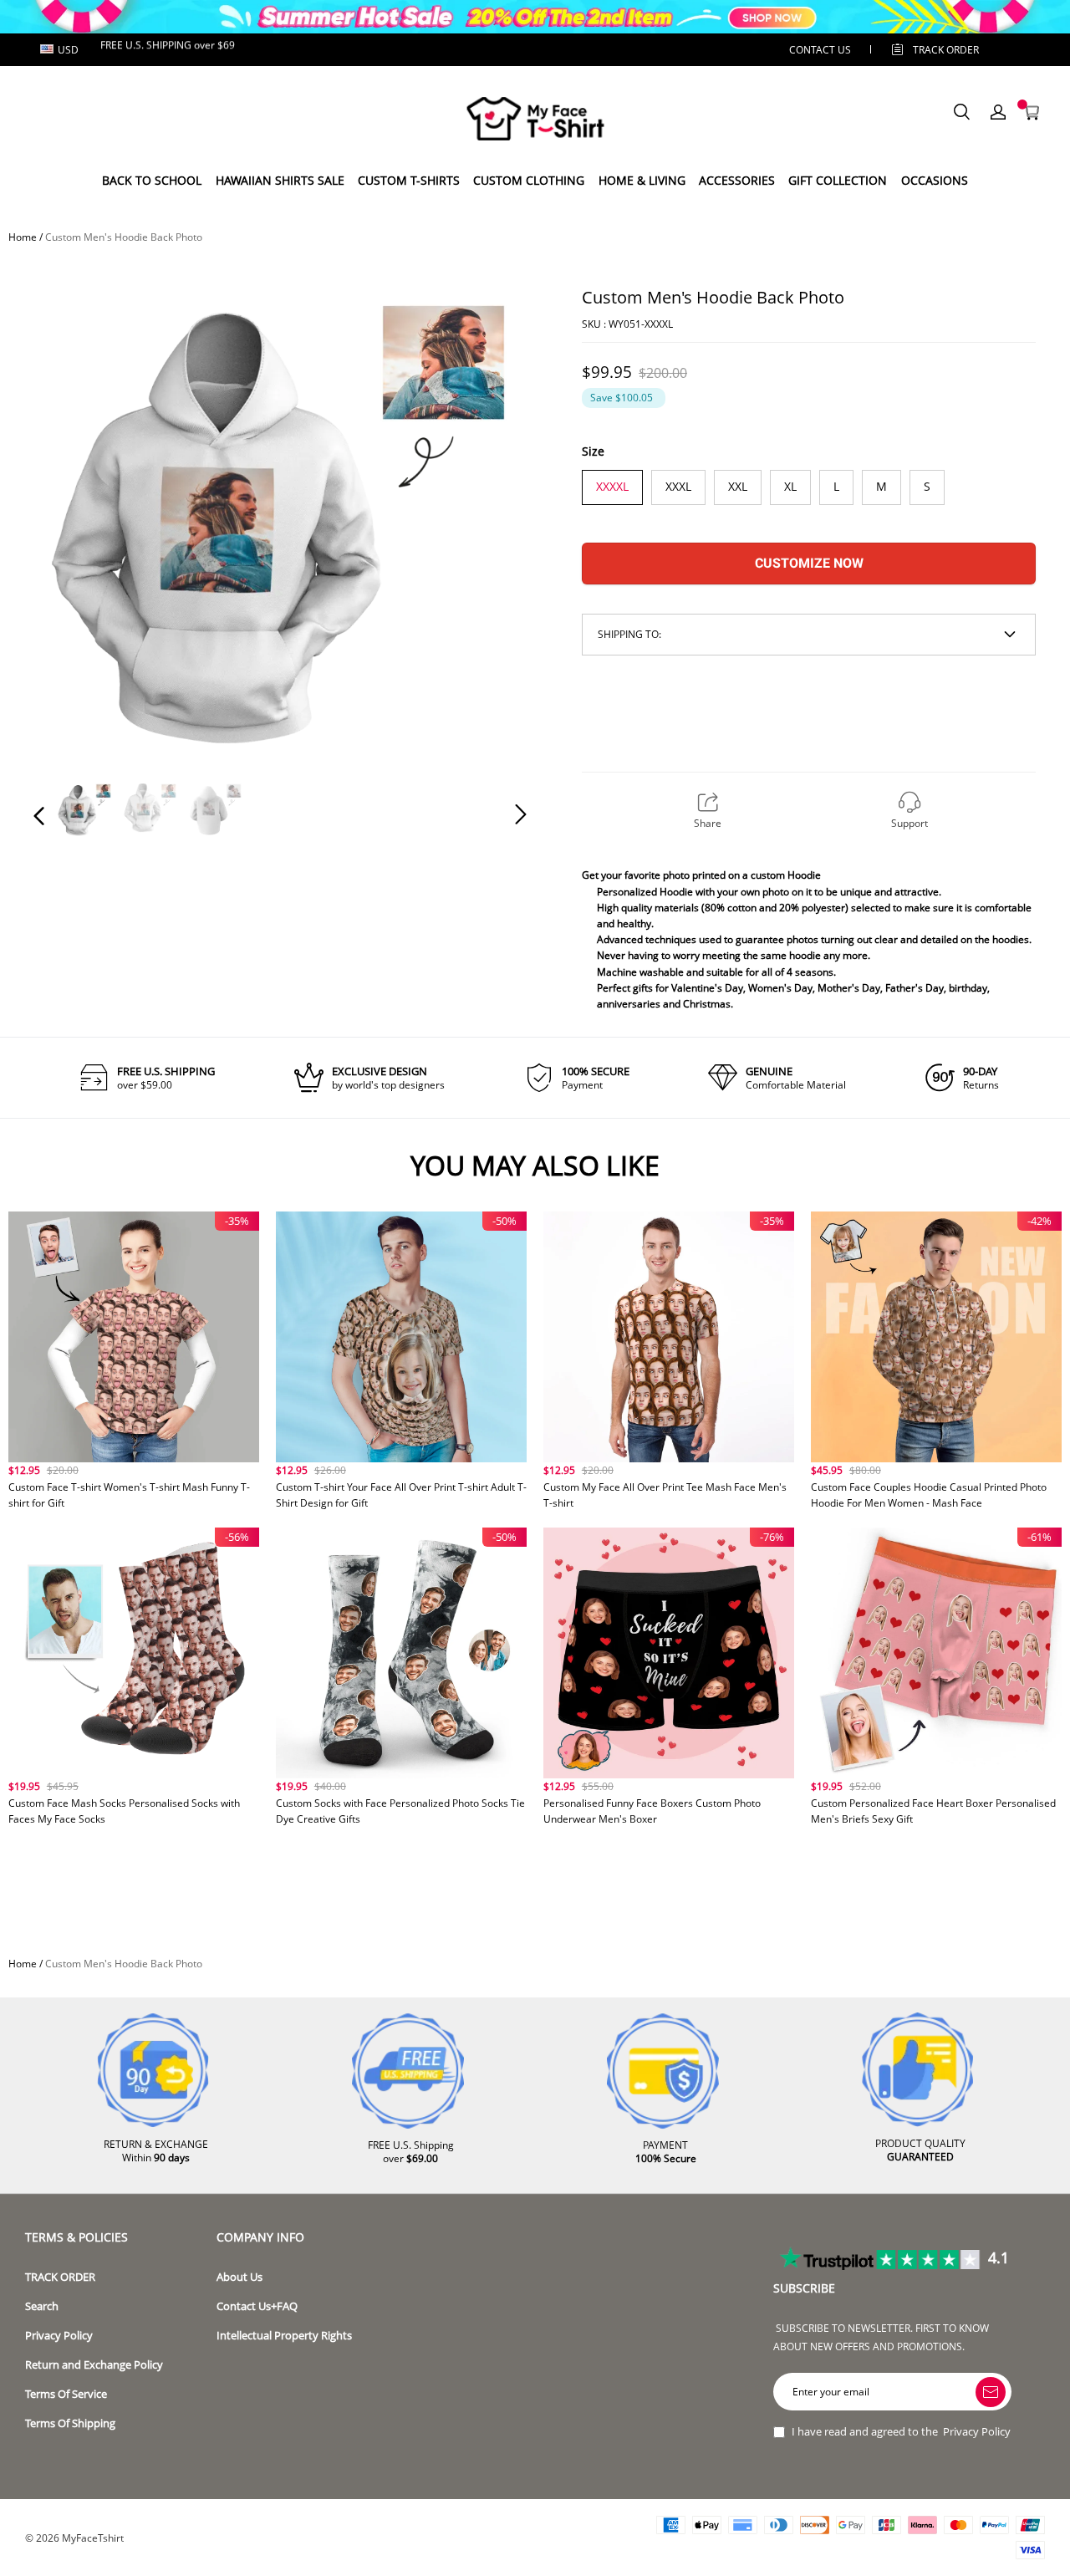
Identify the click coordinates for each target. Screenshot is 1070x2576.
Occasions (935, 180)
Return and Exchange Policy (94, 2365)
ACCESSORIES (737, 180)
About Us (239, 2277)
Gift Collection (838, 180)
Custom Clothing (529, 180)
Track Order (946, 50)
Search (42, 2306)
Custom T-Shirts (409, 180)
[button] (73, 516)
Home (23, 237)
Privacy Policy (59, 2336)
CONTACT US (820, 50)
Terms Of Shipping (70, 2423)
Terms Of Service (66, 2394)
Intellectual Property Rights (284, 2336)
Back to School (152, 180)
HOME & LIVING (642, 180)
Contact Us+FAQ (257, 2306)
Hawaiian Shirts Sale (280, 180)
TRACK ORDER (60, 2277)
